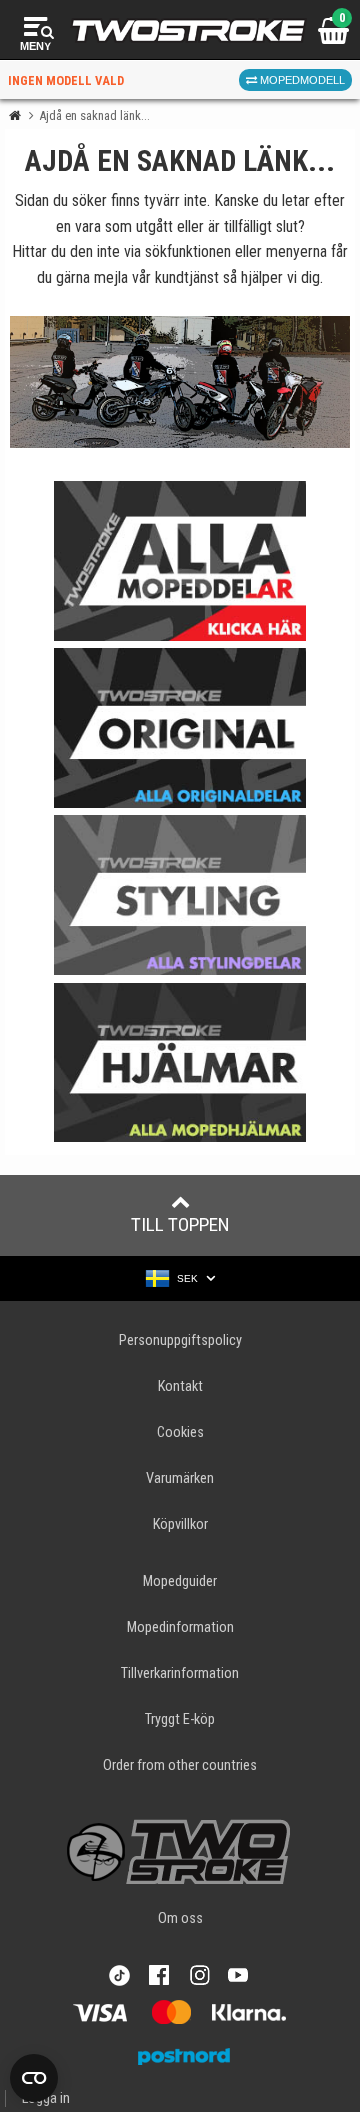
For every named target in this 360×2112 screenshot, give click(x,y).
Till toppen (180, 1224)
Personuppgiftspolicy (180, 1340)
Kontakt (180, 1386)
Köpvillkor (180, 1524)
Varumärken (180, 1478)
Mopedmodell (301, 80)
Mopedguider (180, 1581)
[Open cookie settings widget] (34, 2078)
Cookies (180, 1432)
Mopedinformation (180, 1627)
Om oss (180, 1918)
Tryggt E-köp (180, 1719)
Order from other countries (180, 1765)
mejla (111, 277)
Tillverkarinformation (180, 1673)
